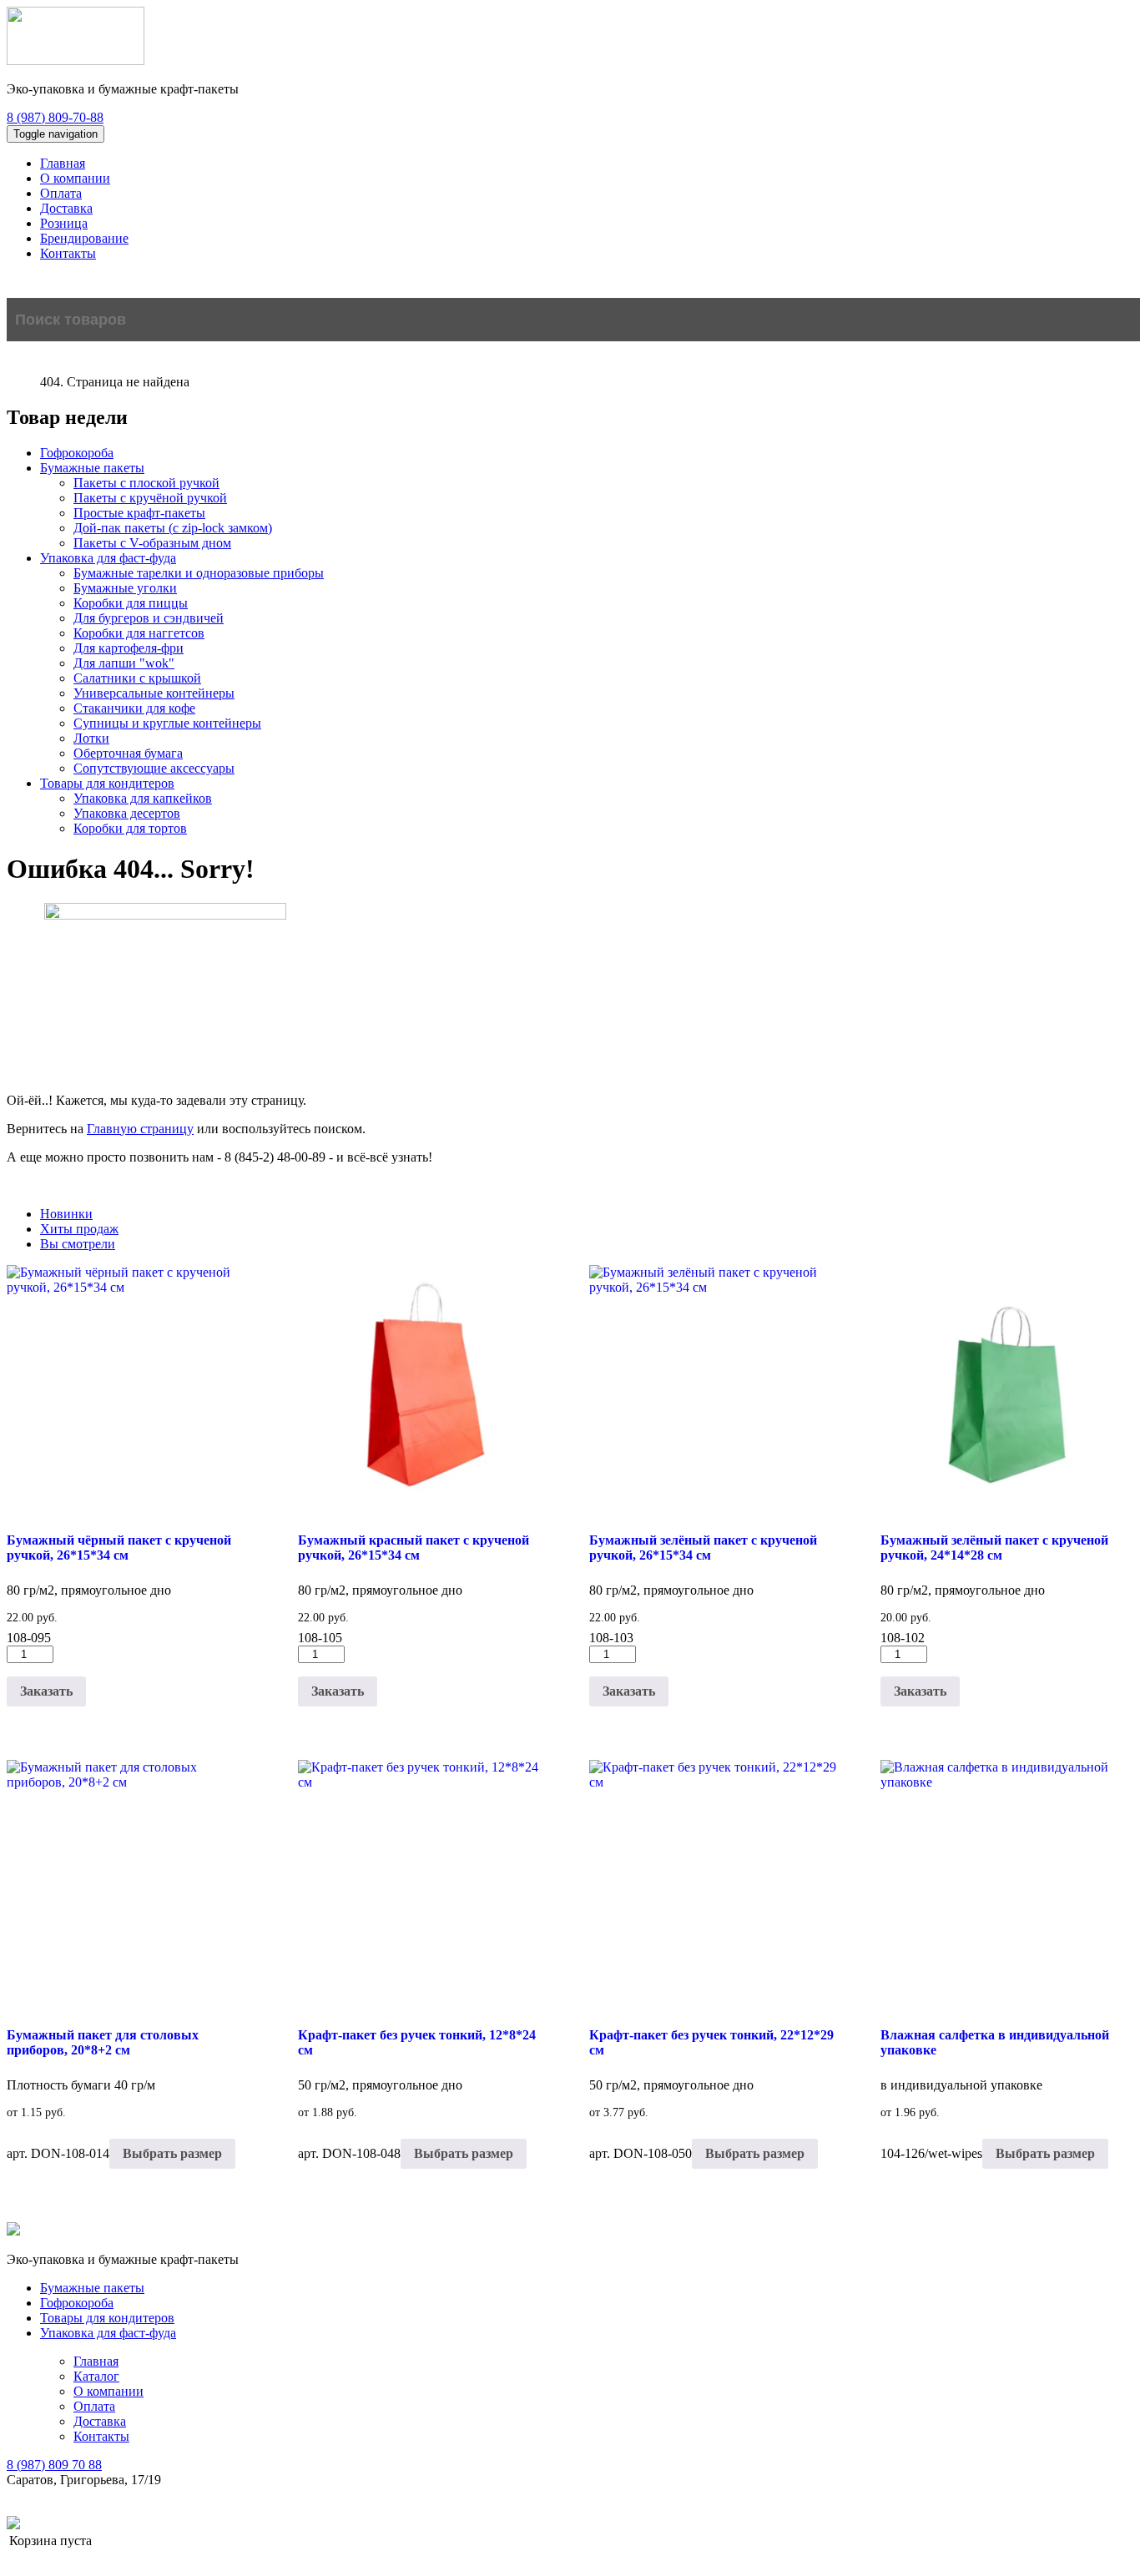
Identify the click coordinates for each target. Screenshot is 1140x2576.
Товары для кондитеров (107, 783)
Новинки (66, 1214)
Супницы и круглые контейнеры (167, 723)
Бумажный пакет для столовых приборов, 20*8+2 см (103, 2042)
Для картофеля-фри (129, 648)
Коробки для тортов (130, 828)
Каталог (96, 2376)
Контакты (68, 253)
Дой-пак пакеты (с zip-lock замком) (173, 528)
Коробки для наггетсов (139, 633)
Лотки (91, 738)
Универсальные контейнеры (154, 693)
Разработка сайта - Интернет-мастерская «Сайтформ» (174, 2524)
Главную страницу (140, 1129)
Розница (64, 223)
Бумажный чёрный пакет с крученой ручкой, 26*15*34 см (119, 1548)
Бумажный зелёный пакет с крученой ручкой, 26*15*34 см (703, 1548)
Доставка (66, 208)
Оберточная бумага (128, 753)
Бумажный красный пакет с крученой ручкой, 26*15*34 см (414, 1548)
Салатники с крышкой (137, 678)
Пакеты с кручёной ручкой (150, 498)
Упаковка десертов (127, 813)
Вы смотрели (78, 1244)
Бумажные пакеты (92, 468)
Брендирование (84, 238)
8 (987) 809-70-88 (55, 117)
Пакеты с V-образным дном (152, 543)
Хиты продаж (79, 1229)
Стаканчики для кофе (134, 708)
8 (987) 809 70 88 (54, 2465)
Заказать (46, 1691)
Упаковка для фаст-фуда (108, 558)
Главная (63, 163)
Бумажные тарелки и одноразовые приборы (199, 573)
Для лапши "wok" (124, 663)
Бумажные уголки (125, 588)
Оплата (61, 193)
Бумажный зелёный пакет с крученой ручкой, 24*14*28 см (994, 1548)
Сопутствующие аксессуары (154, 768)
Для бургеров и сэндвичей (149, 618)
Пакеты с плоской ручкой (146, 483)
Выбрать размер (172, 2153)
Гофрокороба (77, 453)
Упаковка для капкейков (143, 798)
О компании (75, 178)
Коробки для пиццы (131, 603)
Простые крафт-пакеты (139, 513)
